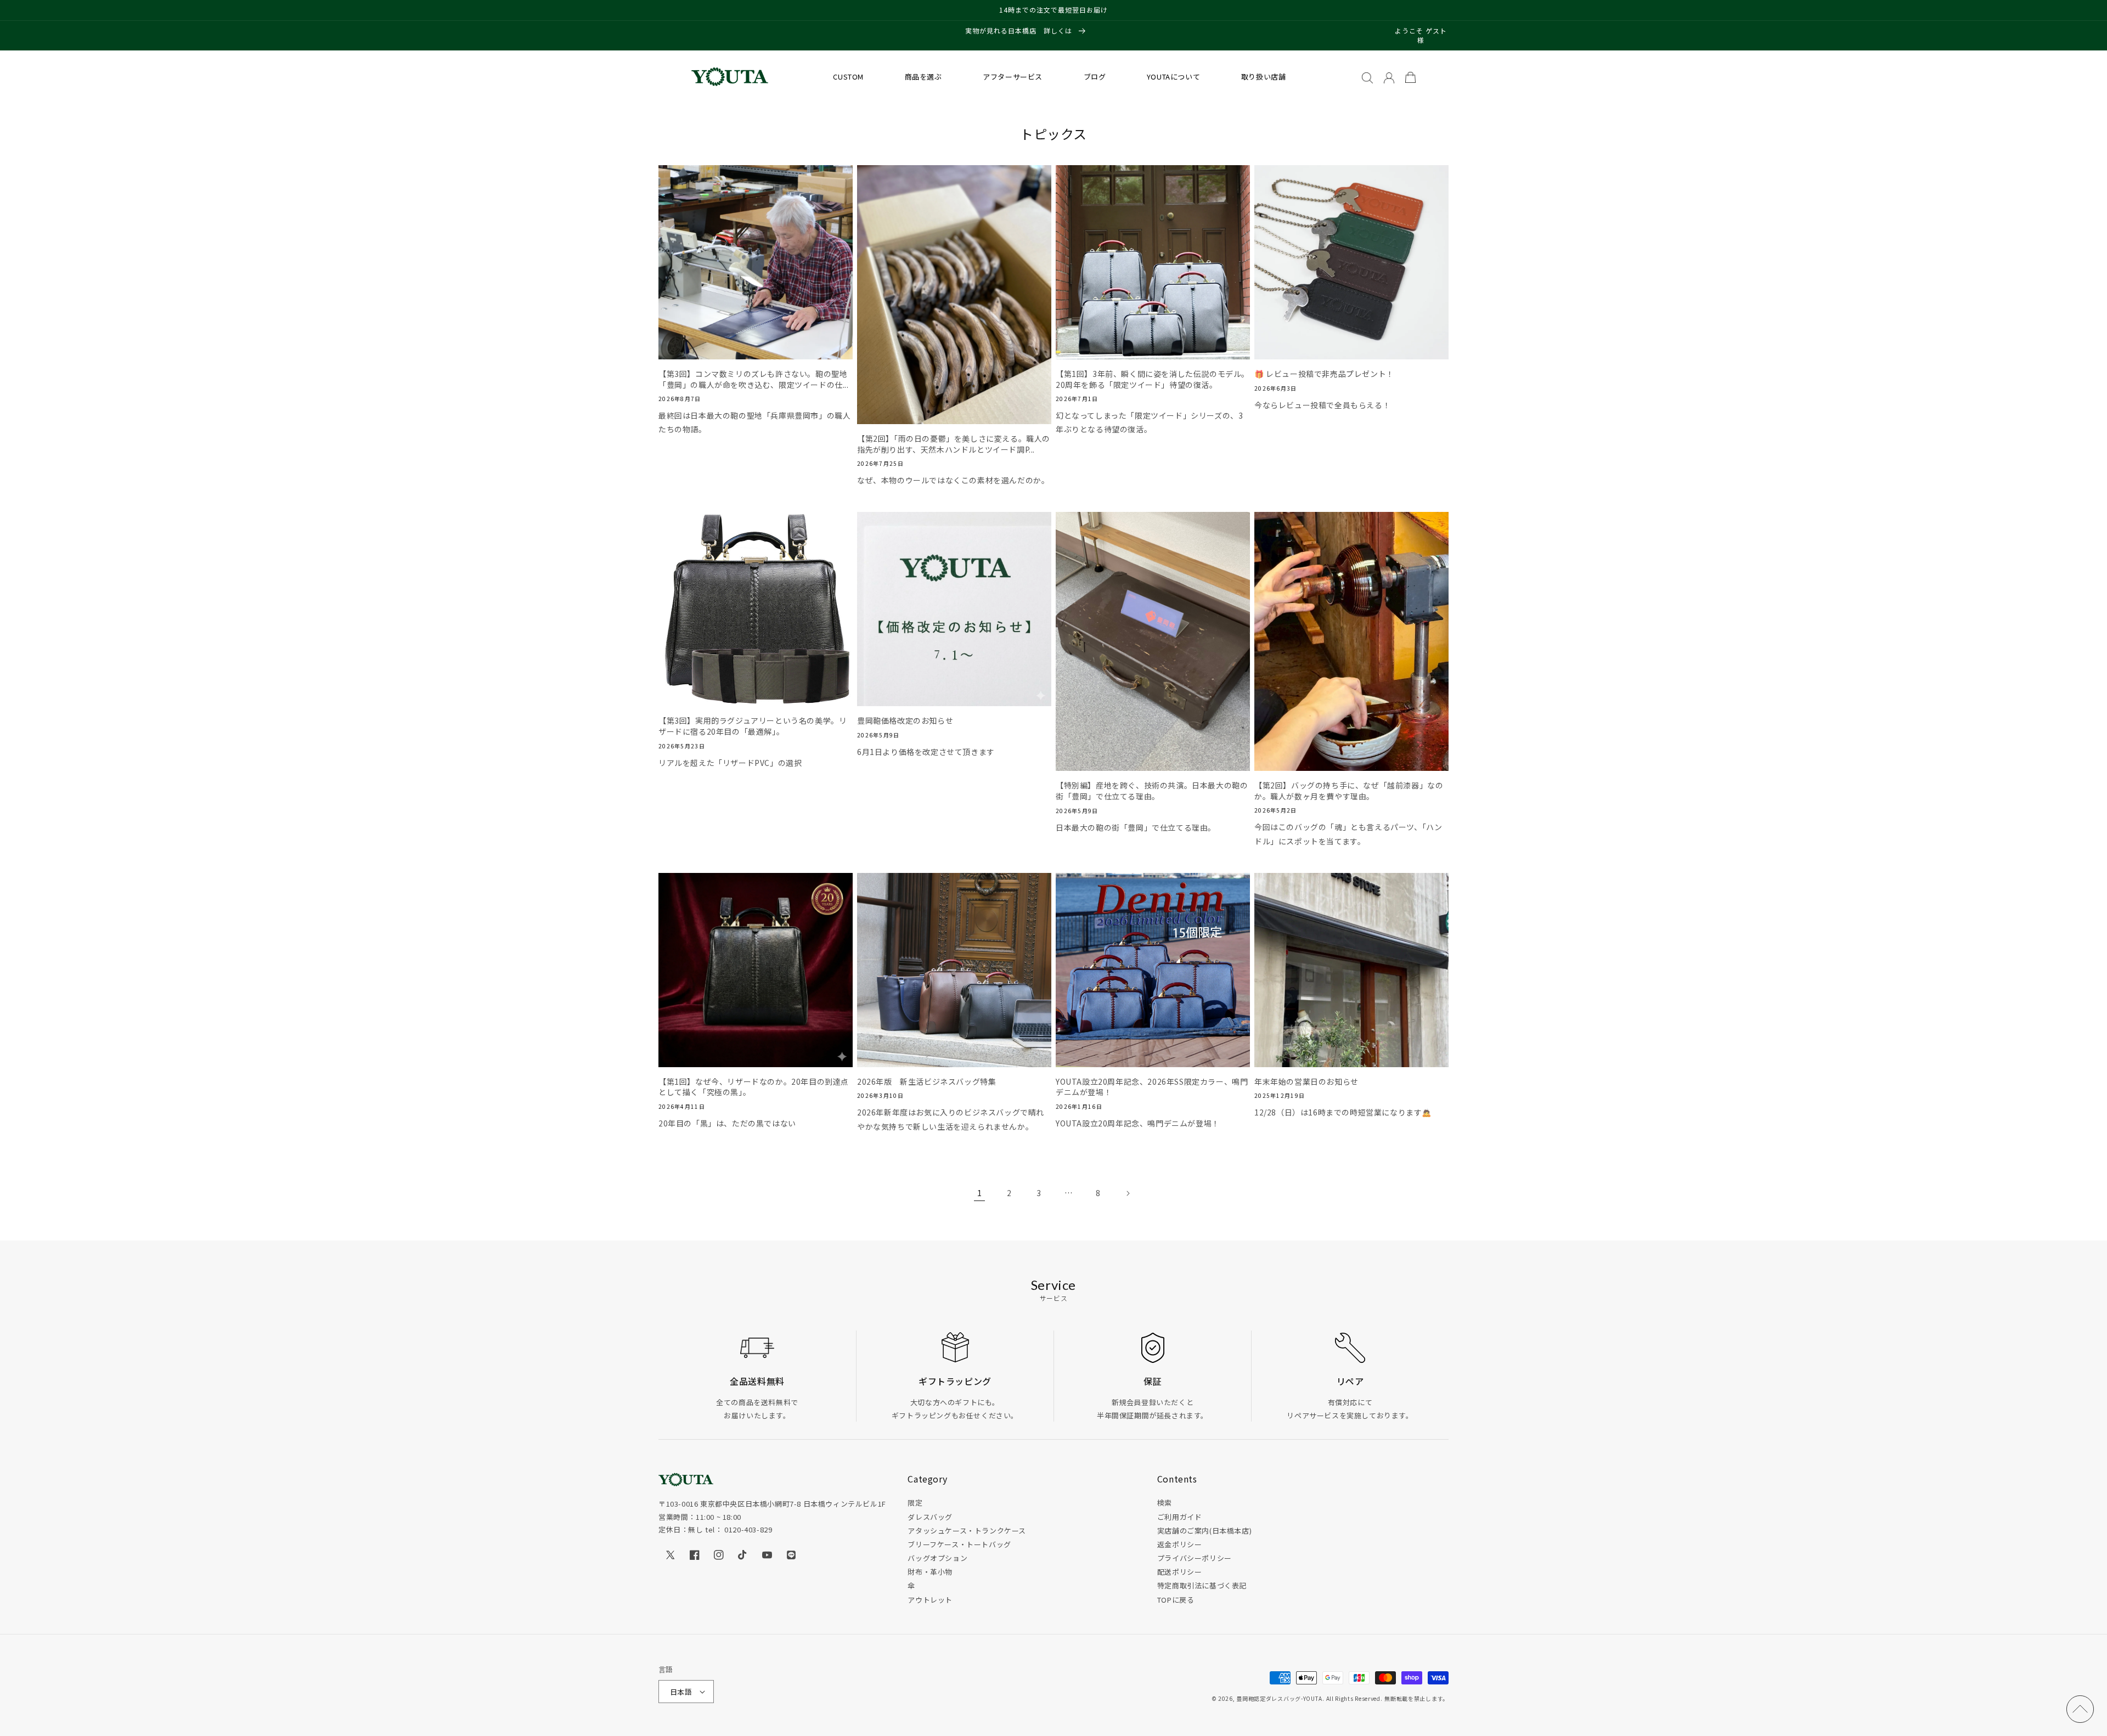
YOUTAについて (1173, 77)
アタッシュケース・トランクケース (967, 1531)
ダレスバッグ (930, 1517)
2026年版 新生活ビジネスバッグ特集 (926, 1082)
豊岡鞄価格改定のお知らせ (905, 721)
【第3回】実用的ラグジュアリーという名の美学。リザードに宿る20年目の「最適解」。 (753, 726)
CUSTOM (848, 77)
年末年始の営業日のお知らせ (1306, 1082)
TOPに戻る (1176, 1600)
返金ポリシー (1180, 1544)
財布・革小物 (930, 1572)
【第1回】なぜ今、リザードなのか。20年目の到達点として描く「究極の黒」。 (754, 1087)
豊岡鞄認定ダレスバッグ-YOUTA (1279, 1698)
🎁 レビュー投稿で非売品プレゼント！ (1324, 374)
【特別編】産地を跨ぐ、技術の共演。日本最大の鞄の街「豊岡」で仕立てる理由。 (1152, 791)
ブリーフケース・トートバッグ (959, 1544)
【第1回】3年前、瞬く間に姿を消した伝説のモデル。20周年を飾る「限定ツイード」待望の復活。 (1153, 379)
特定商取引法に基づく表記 (1202, 1585)
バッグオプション (937, 1558)
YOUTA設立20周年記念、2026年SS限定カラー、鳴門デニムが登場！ (1152, 1087)
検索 (1165, 1503)
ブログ (1095, 77)
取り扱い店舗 (1264, 77)
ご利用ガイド (1180, 1517)
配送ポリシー (1180, 1572)
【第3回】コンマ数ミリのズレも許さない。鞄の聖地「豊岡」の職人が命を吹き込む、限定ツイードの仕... (754, 379)
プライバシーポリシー (1195, 1558)
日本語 (681, 1692)
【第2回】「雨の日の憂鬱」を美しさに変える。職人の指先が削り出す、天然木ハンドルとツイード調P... (954, 444)
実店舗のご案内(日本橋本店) (1204, 1531)
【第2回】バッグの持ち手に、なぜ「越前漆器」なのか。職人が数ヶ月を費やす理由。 (1349, 791)
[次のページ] (1128, 1193)
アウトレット (930, 1600)
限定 (915, 1503)
